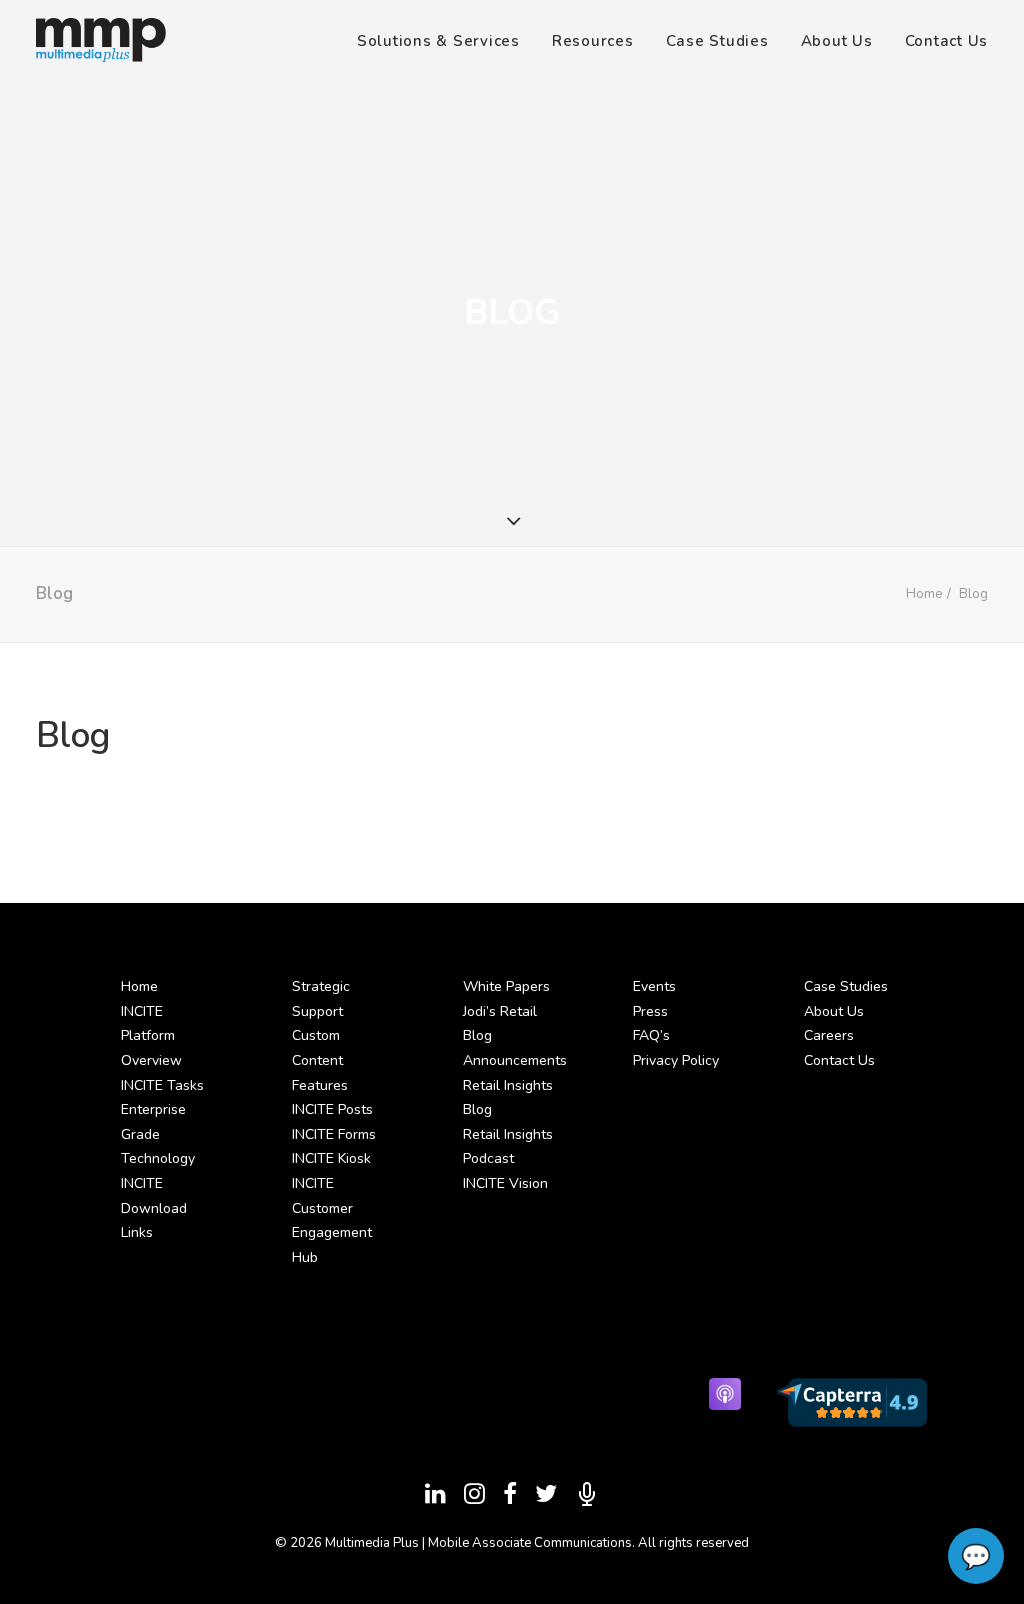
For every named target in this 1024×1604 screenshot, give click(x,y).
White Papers (506, 986)
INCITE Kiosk (331, 1158)
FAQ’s (651, 1035)
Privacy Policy (676, 1060)
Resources (593, 41)
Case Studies (717, 41)
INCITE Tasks (162, 1085)
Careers (829, 1035)
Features (320, 1085)
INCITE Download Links (154, 1208)
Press (650, 1011)
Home (924, 594)
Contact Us (947, 41)
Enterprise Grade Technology (158, 1134)
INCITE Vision (505, 1183)
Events (654, 986)
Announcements (515, 1060)
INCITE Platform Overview (151, 1036)
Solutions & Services (438, 41)
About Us (837, 41)
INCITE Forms (334, 1134)
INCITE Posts (332, 1109)
